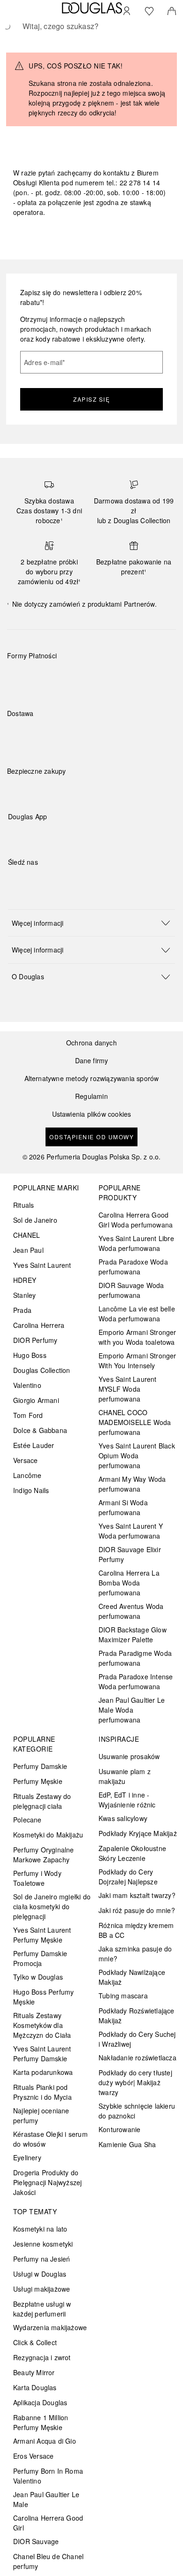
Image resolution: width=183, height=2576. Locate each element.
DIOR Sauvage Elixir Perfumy (130, 1554)
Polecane (27, 1820)
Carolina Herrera (39, 1325)
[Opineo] (115, 781)
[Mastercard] (56, 678)
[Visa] (89, 678)
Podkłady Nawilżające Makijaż (132, 1977)
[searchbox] (91, 26)
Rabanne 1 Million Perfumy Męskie (41, 2422)
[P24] (123, 678)
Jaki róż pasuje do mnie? (137, 1910)
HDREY (25, 1280)
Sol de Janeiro (35, 1220)
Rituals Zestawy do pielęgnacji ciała (42, 1801)
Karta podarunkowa (43, 2072)
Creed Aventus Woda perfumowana (131, 1611)
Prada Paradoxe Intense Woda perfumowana (136, 1681)
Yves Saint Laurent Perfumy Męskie (42, 1935)
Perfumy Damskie (40, 1766)
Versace (25, 1460)
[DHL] (23, 735)
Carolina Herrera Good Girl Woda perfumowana (136, 1220)
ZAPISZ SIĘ (91, 399)
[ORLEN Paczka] (89, 735)
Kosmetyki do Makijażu (48, 1835)
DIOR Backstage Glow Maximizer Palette (133, 1635)
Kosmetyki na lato (40, 2229)
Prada (22, 1310)
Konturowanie (119, 2129)
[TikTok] (64, 881)
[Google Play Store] (31, 836)
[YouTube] (48, 881)
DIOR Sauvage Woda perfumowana (131, 1290)
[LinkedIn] (81, 881)
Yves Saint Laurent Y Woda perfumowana (131, 1531)
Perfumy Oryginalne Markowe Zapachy (44, 1855)
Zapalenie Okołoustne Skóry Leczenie (132, 1853)
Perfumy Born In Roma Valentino (48, 2476)
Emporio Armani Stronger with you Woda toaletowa (137, 1337)
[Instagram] (31, 881)
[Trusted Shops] (37, 781)
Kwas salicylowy (123, 1818)
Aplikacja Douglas (40, 2402)
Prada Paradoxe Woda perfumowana (133, 1267)
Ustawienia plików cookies (92, 1114)
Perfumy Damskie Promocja (40, 1958)
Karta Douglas (35, 2387)
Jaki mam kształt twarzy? (137, 1895)
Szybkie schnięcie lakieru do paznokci (137, 2111)
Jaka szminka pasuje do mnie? (135, 1954)
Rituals (23, 1205)
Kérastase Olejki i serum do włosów (50, 2139)
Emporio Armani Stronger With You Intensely (137, 1360)
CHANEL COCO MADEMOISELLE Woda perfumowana (135, 1422)
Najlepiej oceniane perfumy (41, 2115)
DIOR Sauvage (36, 2541)
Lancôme (27, 1475)
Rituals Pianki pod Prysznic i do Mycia (42, 2092)
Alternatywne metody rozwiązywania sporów (92, 1078)
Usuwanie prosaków (129, 1756)
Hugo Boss (30, 1355)
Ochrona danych (91, 1043)
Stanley (24, 1295)
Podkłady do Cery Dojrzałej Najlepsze (128, 1877)
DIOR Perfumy (35, 1340)
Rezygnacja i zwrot (42, 2357)
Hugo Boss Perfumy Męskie (43, 1997)
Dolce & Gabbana (40, 1430)
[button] (91, 923)
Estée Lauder (34, 1445)
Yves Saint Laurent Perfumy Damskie (42, 2054)
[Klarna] (23, 678)
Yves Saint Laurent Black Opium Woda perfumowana (137, 1456)
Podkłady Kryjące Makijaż (138, 1833)
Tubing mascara (123, 1996)
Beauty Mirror (34, 2372)
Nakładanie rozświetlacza (137, 2058)
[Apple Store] (81, 836)
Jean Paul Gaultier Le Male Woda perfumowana (132, 1710)
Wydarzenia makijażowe (50, 2327)
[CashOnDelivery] (156, 678)
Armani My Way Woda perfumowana (132, 1484)
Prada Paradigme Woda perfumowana (135, 1658)
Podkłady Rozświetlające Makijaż (137, 2016)
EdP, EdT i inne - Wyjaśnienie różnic (127, 1800)
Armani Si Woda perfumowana (123, 1507)
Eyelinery (27, 2157)
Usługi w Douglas (40, 2274)
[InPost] (56, 735)
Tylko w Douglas (38, 1977)
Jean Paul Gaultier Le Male (46, 2499)
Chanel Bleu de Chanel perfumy (48, 2561)
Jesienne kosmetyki (43, 2244)
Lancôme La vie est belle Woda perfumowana (137, 1314)
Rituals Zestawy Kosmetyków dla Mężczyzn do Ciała (42, 2025)
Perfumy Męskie (38, 1781)
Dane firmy (92, 1061)
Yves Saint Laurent (42, 1265)
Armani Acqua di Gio (45, 2441)
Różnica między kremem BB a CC (136, 1930)
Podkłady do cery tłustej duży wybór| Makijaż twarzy (135, 2082)
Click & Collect (35, 2342)
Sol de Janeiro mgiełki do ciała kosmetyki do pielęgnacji (52, 1906)
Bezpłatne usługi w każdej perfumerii (42, 2309)
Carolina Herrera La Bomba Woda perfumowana (129, 1583)
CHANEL (27, 1235)
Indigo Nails (31, 1490)
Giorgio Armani (36, 1400)
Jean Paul (28, 1250)
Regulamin (91, 1096)
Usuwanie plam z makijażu (125, 1776)
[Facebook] (15, 881)
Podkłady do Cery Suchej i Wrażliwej (137, 2039)
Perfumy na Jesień (42, 2259)
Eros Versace (33, 2456)
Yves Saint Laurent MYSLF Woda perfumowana (128, 1389)
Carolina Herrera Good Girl (48, 2523)
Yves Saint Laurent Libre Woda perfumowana (136, 1243)
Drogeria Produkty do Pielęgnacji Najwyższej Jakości (47, 2182)
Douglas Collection (42, 1370)
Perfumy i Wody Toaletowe (37, 1878)
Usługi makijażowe (42, 2289)
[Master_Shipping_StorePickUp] (123, 735)
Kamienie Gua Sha (127, 2144)
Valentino (27, 1385)
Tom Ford (28, 1415)
